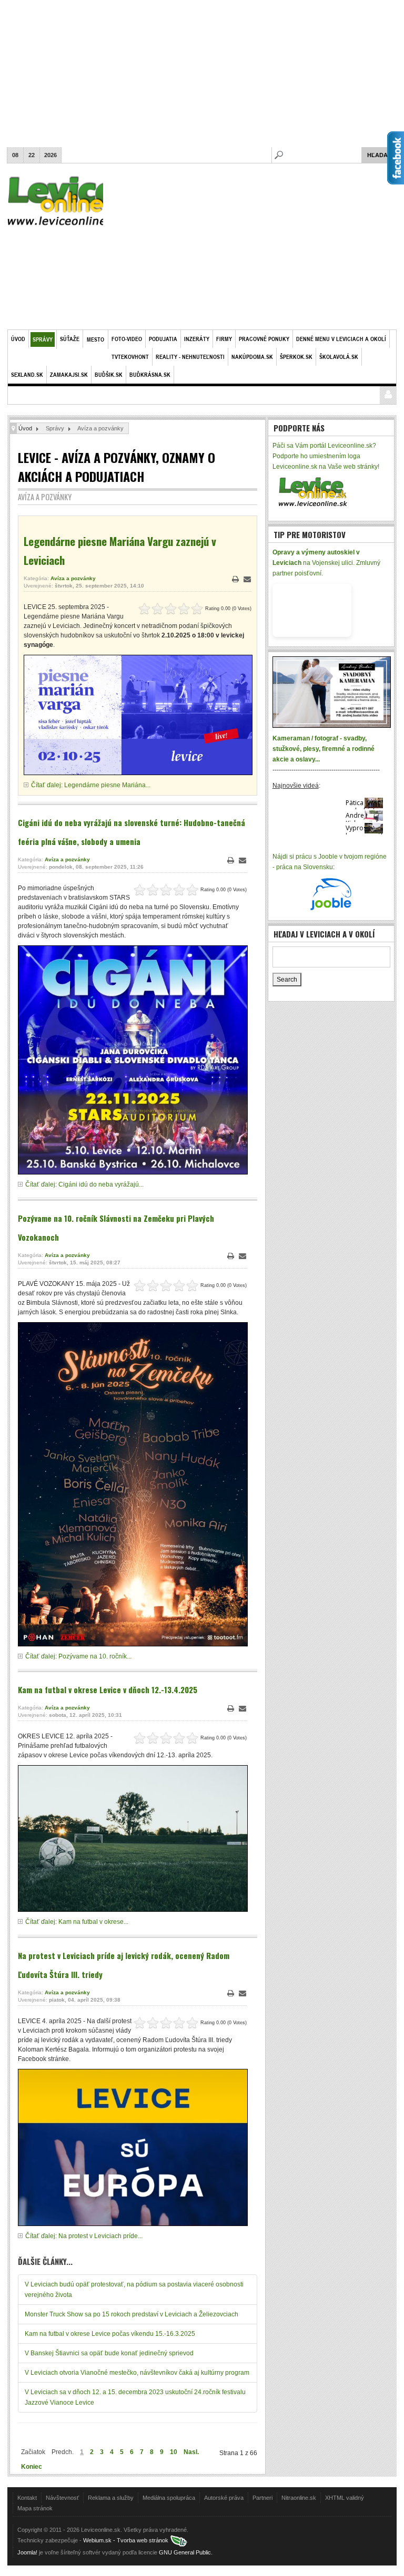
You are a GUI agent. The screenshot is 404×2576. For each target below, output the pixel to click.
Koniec (32, 2467)
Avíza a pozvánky (73, 578)
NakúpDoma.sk (252, 357)
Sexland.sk (27, 374)
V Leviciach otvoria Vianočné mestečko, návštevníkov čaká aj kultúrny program (137, 2373)
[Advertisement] (202, 74)
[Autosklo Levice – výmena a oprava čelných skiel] (312, 610)
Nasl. (191, 2452)
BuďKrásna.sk (150, 374)
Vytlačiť (236, 579)
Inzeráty (197, 339)
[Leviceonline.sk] (66, 203)
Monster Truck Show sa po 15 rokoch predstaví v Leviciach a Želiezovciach (132, 2314)
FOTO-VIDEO (127, 339)
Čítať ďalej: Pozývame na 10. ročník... (78, 1656)
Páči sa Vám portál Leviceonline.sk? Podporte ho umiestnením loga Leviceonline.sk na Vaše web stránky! (326, 456)
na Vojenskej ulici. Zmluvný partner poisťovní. (326, 563)
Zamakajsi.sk (69, 374)
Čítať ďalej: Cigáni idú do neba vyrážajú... (84, 1184)
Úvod (18, 339)
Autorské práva (224, 2498)
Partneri (262, 2498)
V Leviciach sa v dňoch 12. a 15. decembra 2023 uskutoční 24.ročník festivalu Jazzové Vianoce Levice (135, 2397)
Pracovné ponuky (264, 339)
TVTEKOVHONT (130, 357)
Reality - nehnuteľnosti (190, 357)
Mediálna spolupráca (169, 2498)
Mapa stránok (35, 2508)
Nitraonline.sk (299, 2498)
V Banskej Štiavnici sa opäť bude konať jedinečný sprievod (109, 2353)
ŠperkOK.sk (296, 357)
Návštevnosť (62, 2498)
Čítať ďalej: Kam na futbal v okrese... (77, 1922)
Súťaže (70, 339)
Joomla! (27, 2552)
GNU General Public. (186, 2552)
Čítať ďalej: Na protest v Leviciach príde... (84, 2236)
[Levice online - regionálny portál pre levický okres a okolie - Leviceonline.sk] (312, 491)
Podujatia (163, 339)
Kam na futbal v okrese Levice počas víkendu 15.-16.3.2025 (110, 2334)
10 (174, 2452)
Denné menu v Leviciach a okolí (341, 339)
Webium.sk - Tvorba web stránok (127, 2540)
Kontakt (27, 2498)
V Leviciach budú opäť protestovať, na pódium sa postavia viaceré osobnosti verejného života (134, 2290)
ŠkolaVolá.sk (339, 357)
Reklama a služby (111, 2498)
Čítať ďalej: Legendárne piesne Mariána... (91, 785)
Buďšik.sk (109, 374)
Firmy (224, 339)
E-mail (247, 579)
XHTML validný (345, 2498)
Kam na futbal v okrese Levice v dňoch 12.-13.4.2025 (108, 1689)
